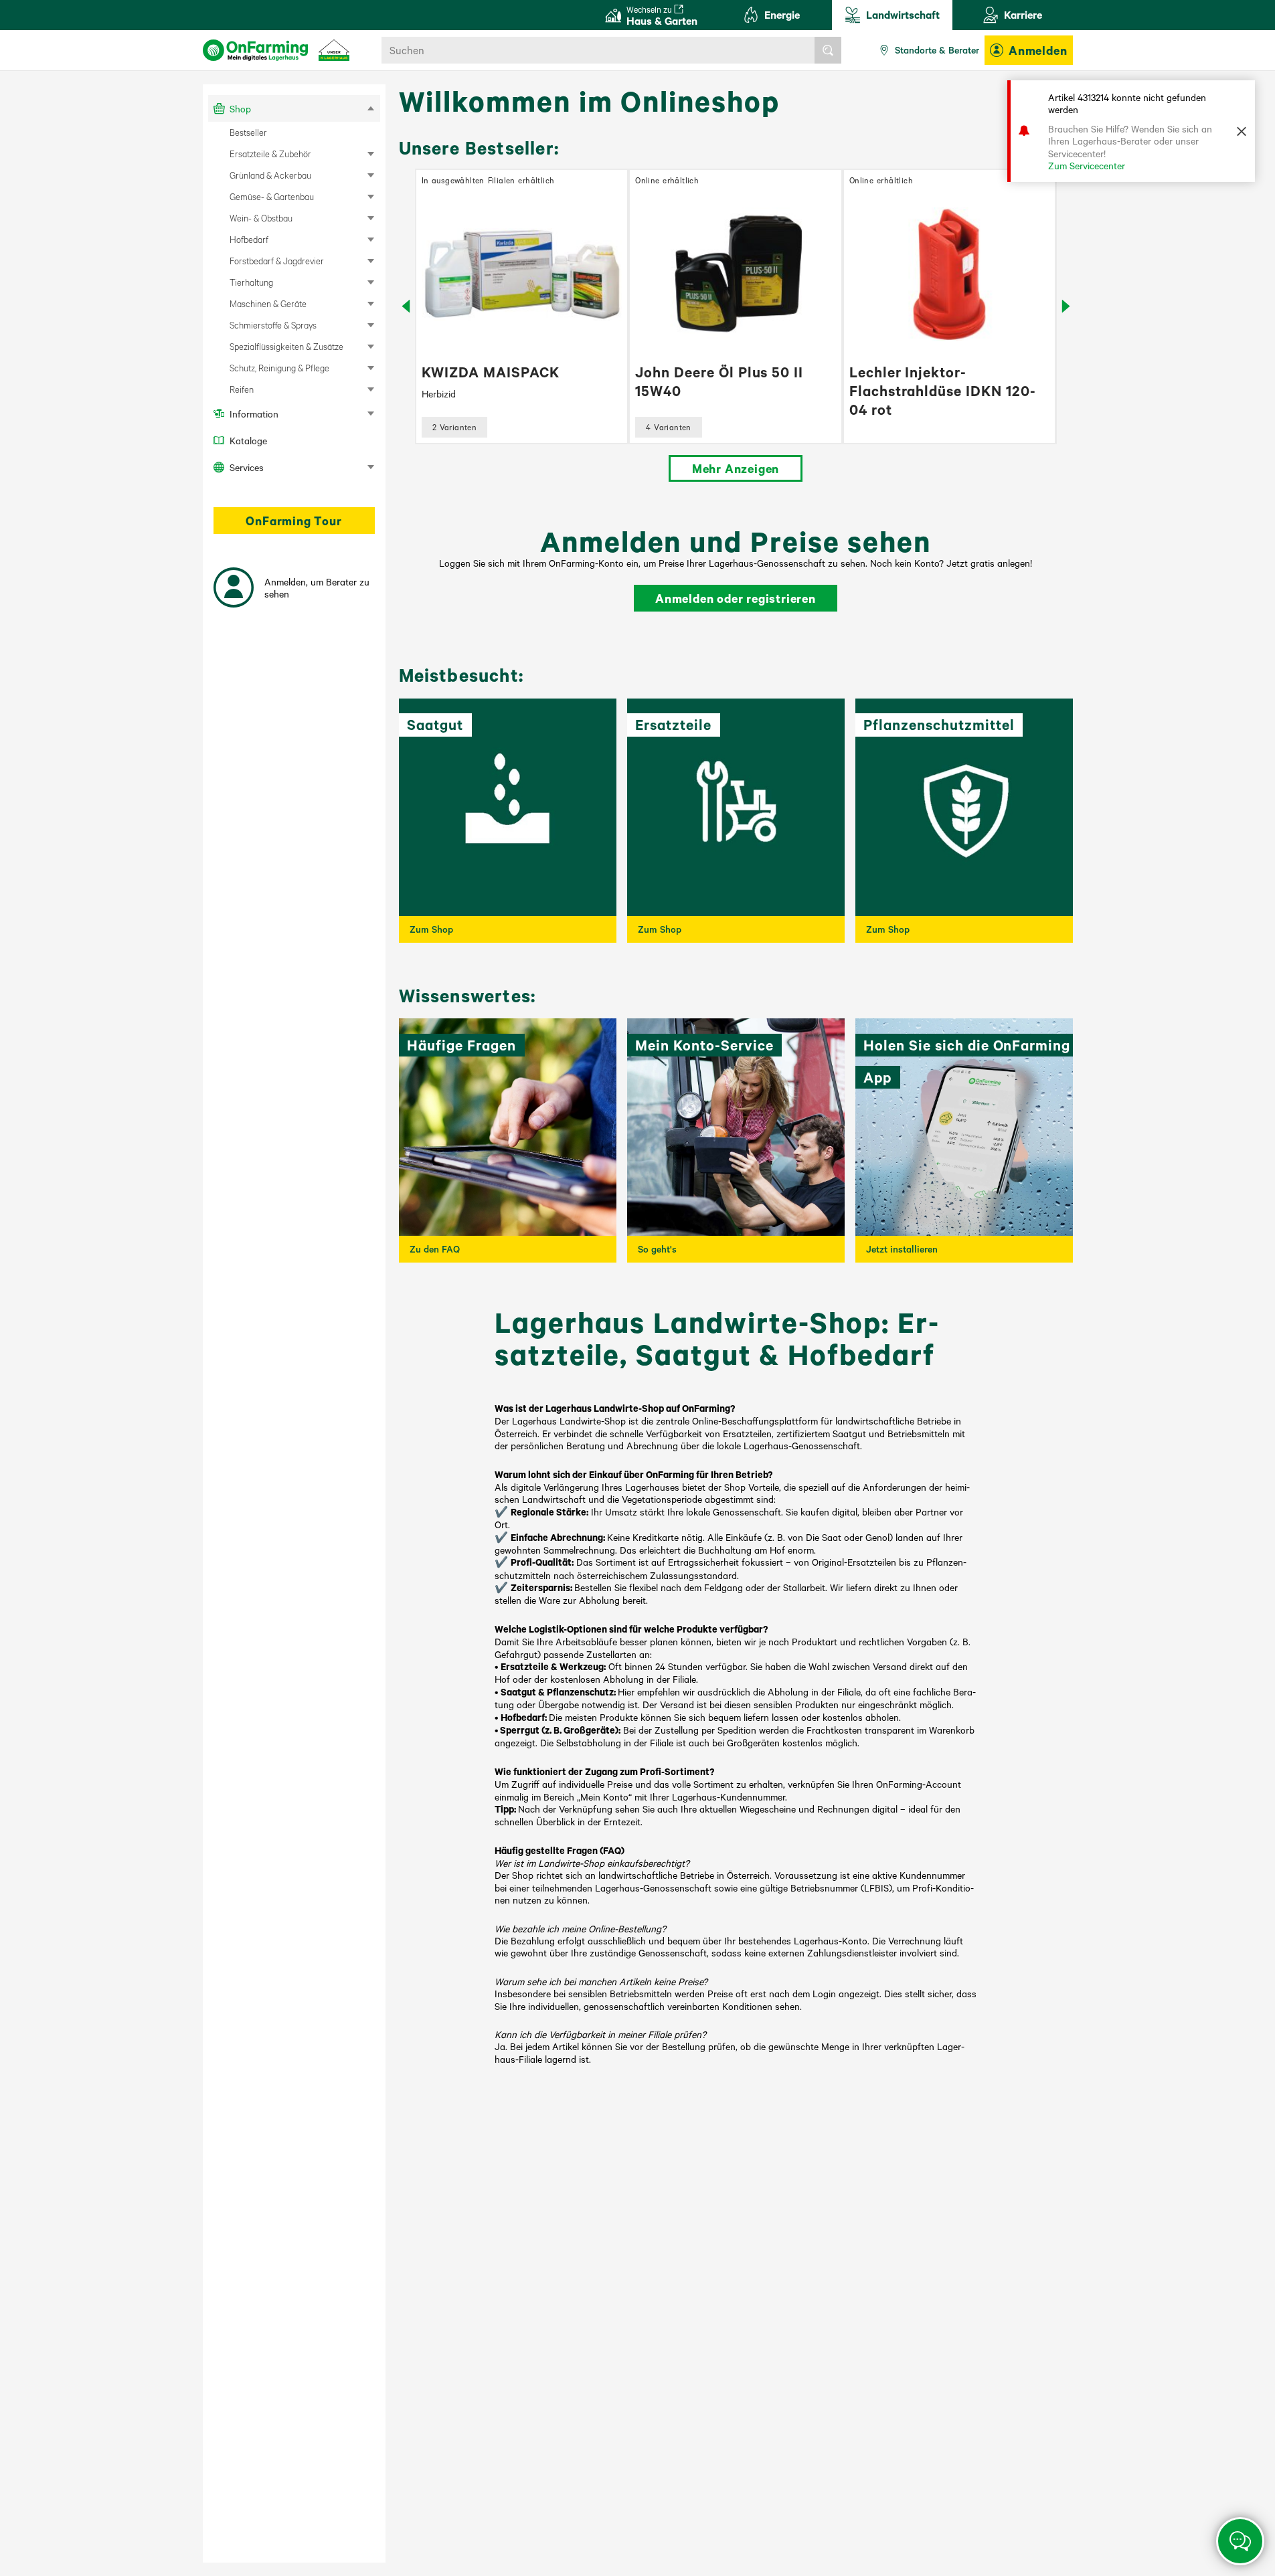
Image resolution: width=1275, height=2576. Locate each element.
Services (247, 467)
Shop (240, 108)
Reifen (242, 389)
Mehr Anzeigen (736, 468)
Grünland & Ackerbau (270, 175)
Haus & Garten (662, 16)
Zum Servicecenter (1087, 165)
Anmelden (1038, 50)
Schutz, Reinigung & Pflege (279, 368)
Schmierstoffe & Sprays (273, 325)
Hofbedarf (249, 239)
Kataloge (248, 440)
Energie (782, 14)
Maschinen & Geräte (268, 303)
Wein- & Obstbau (261, 218)
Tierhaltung (251, 282)
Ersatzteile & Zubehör (270, 154)
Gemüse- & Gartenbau (272, 196)
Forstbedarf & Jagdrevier (277, 261)
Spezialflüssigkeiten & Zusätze (286, 346)
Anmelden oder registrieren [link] (736, 598)
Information (254, 413)
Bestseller (248, 132)
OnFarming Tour (293, 521)
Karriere (1023, 14)
